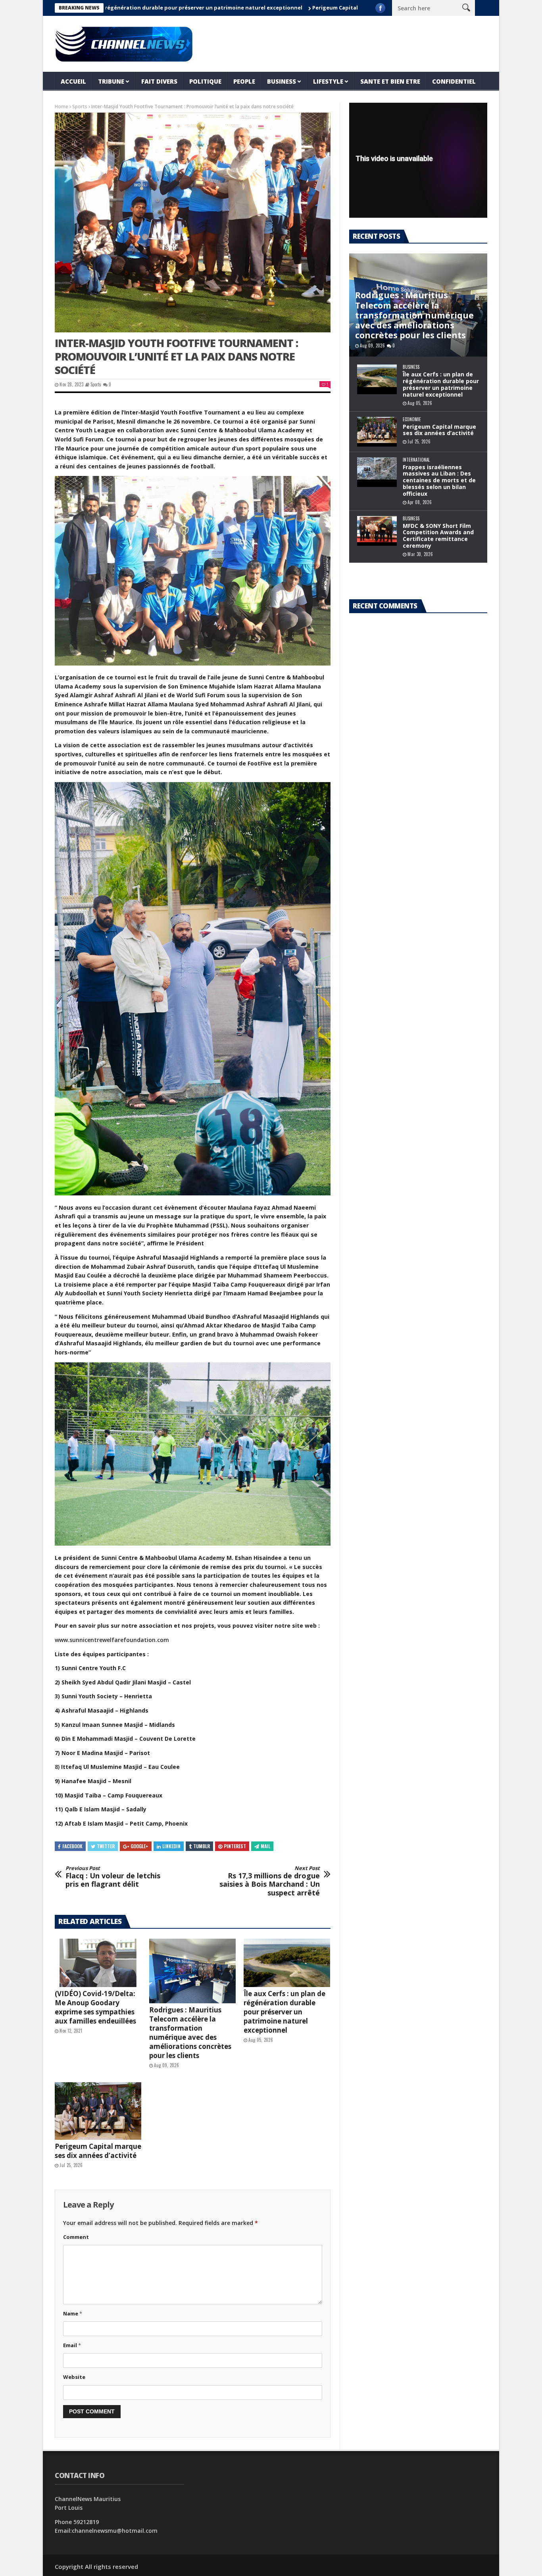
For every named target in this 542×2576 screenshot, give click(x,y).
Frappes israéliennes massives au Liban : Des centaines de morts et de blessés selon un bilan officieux (439, 480)
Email (72, 2345)
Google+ (139, 1846)
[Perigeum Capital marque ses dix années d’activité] (98, 2111)
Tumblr (202, 1846)
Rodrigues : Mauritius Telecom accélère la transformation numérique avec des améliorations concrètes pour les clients (190, 2033)
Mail (265, 1846)
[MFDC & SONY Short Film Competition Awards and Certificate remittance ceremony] (377, 531)
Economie (412, 419)
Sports (80, 106)
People (244, 81)
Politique (205, 81)
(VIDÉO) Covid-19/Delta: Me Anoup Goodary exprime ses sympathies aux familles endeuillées (95, 2007)
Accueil (73, 81)
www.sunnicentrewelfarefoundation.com (112, 1640)
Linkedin (171, 1846)
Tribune (111, 81)
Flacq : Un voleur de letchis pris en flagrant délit (113, 1877)
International (416, 460)
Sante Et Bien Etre (390, 81)
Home (62, 106)
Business (282, 81)
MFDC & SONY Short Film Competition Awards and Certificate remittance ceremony (438, 536)
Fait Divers (159, 81)
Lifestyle (328, 81)
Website (74, 2377)
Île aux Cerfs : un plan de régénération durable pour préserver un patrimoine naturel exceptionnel (284, 2012)
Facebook (72, 1846)
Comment (76, 2237)
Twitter (106, 1846)
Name (73, 2313)
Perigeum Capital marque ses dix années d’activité (294, 8)
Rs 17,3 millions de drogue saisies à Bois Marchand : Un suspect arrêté (270, 1881)
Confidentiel (454, 81)
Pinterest (235, 1846)
